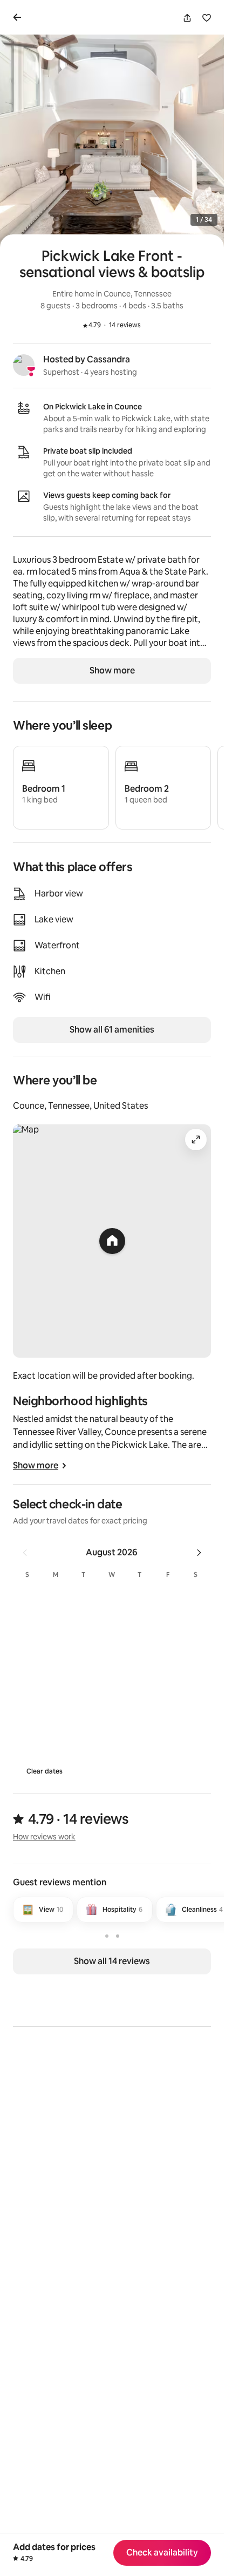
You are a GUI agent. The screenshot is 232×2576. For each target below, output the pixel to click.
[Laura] (24, 1946)
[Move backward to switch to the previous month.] (25, 1553)
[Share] (187, 18)
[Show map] (112, 1241)
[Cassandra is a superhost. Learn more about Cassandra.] (24, 365)
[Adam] (204, 1946)
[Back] (19, 17)
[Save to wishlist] (207, 18)
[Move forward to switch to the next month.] (199, 1553)
